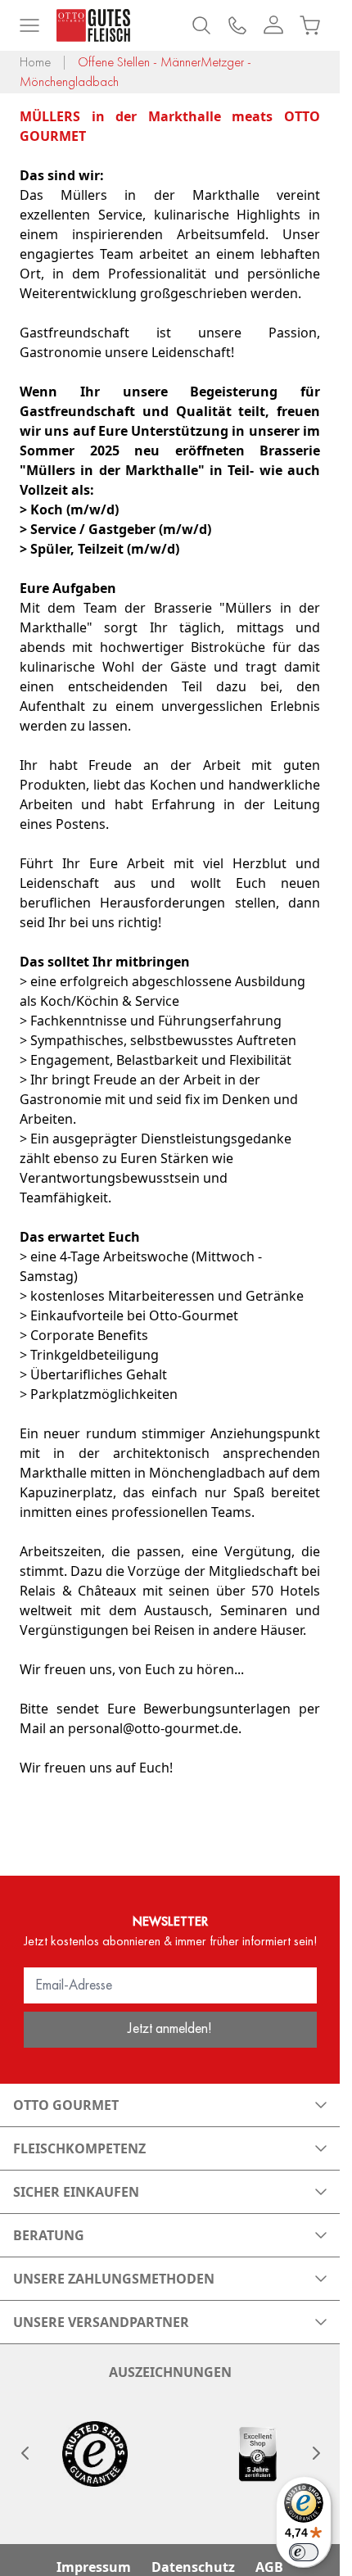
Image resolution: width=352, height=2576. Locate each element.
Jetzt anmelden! (170, 2028)
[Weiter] (315, 2453)
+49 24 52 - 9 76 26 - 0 (237, 25)
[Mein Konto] (273, 25)
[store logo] (93, 25)
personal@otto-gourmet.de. (155, 1728)
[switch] (304, 2552)
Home (35, 62)
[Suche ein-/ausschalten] (201, 25)
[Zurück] (25, 2453)
